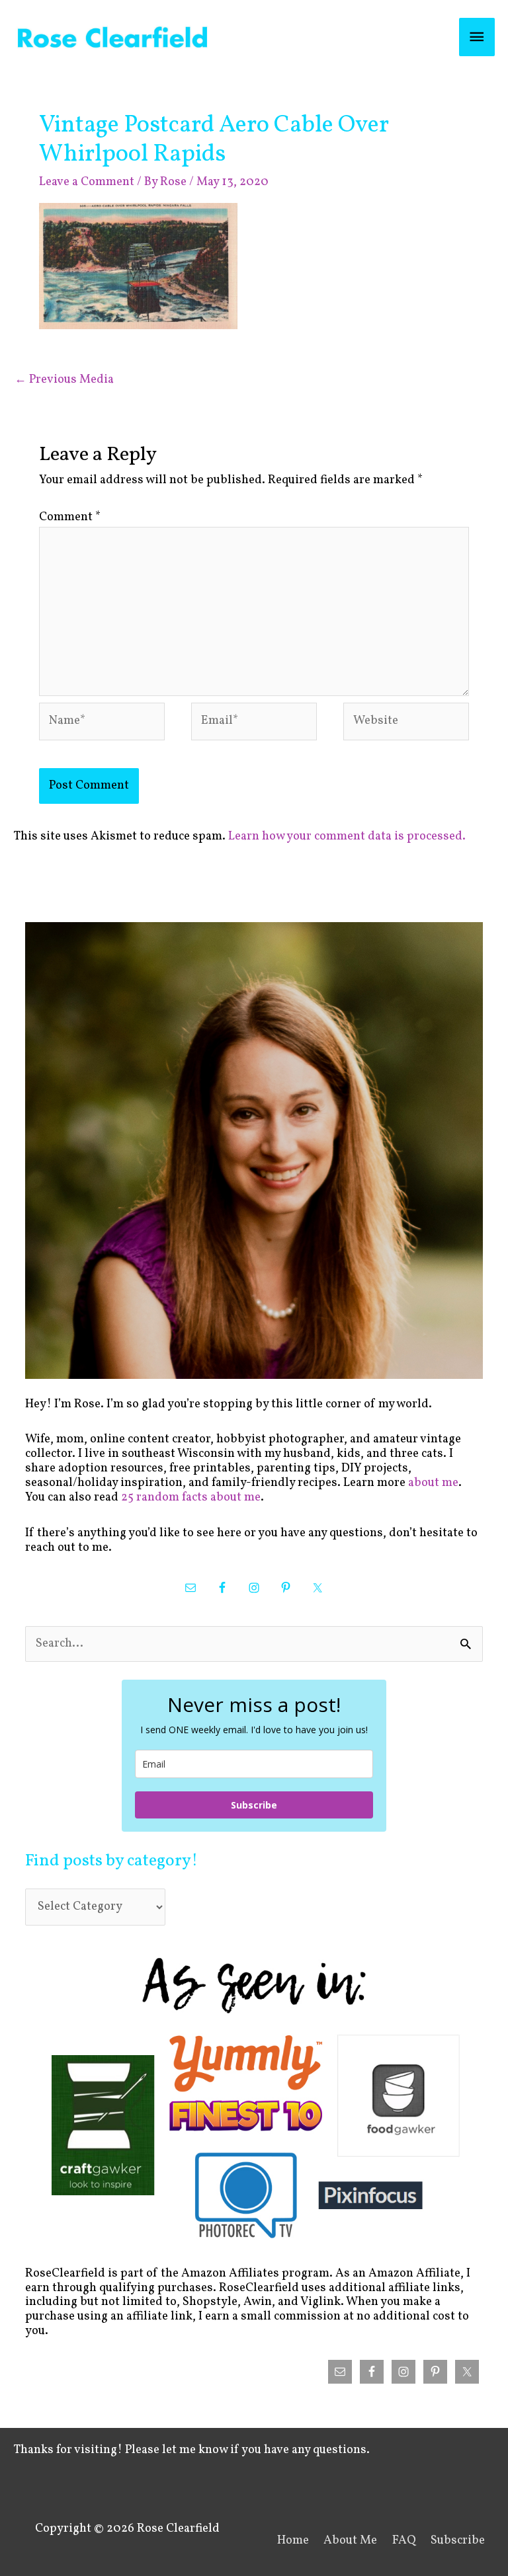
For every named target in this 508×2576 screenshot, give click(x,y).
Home (293, 2541)
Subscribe (254, 1805)
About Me (350, 2541)
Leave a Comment (87, 182)
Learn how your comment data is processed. (347, 837)
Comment (70, 517)
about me (433, 1483)
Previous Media (64, 380)
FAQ (404, 2541)
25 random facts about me (191, 1498)
